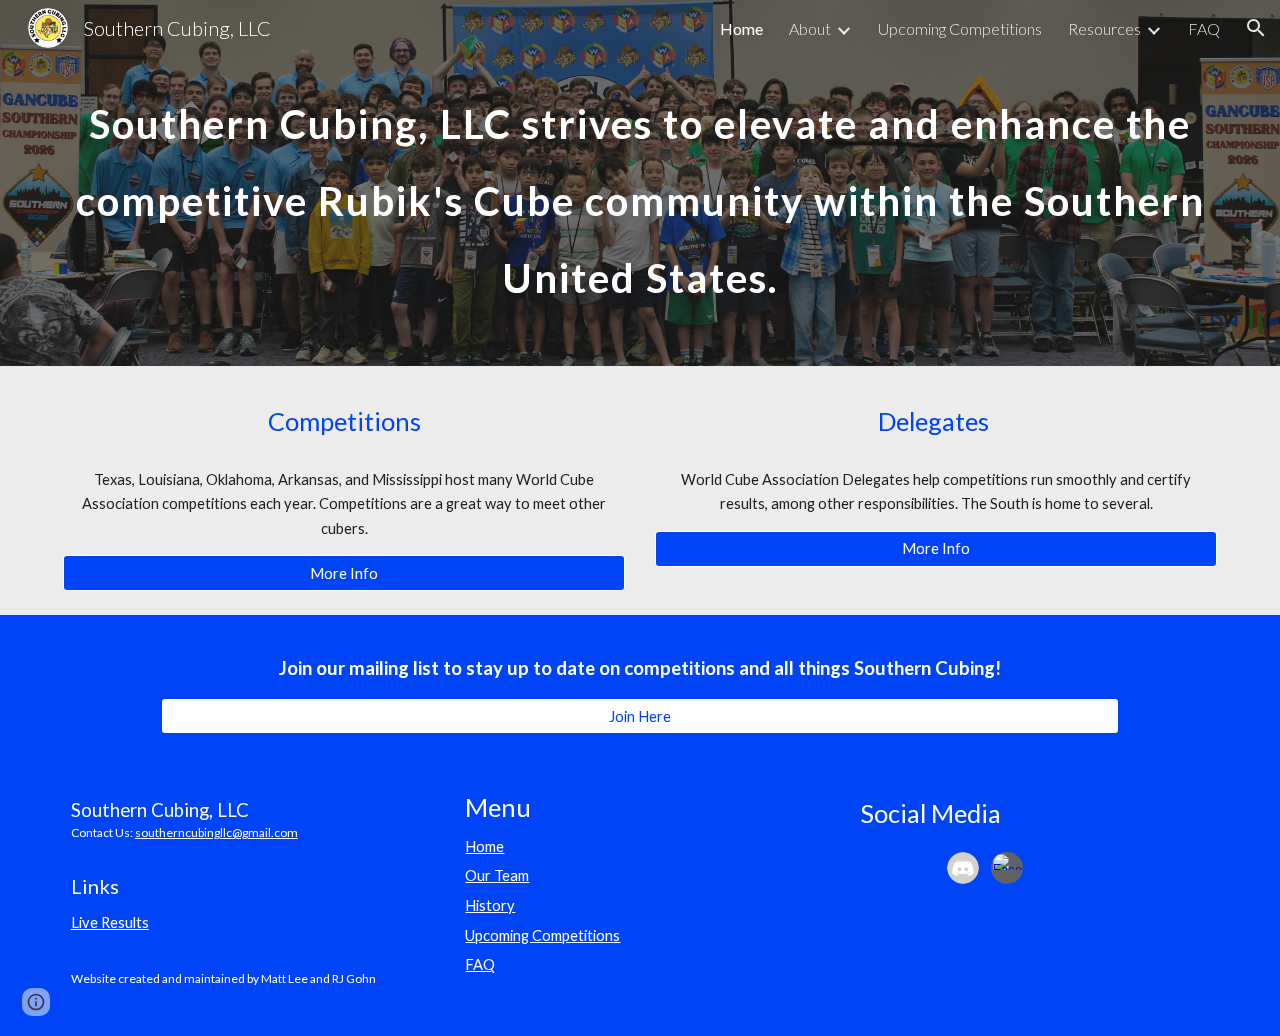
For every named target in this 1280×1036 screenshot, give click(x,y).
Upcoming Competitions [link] (960, 28)
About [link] (810, 28)
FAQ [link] (1204, 28)
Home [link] (741, 28)
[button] (1256, 28)
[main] (640, 183)
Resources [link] (1104, 28)
